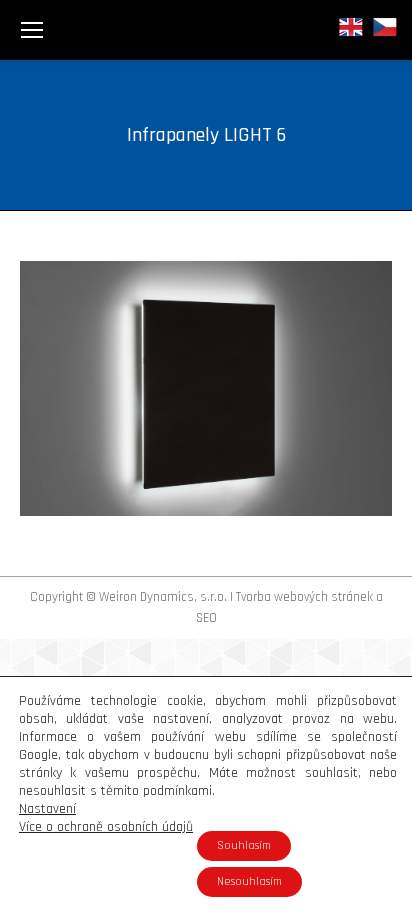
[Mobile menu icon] (32, 30)
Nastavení (47, 809)
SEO (206, 618)
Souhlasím (244, 845)
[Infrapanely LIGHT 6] (206, 388)
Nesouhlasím (249, 881)
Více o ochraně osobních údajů (106, 827)
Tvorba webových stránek (304, 597)
